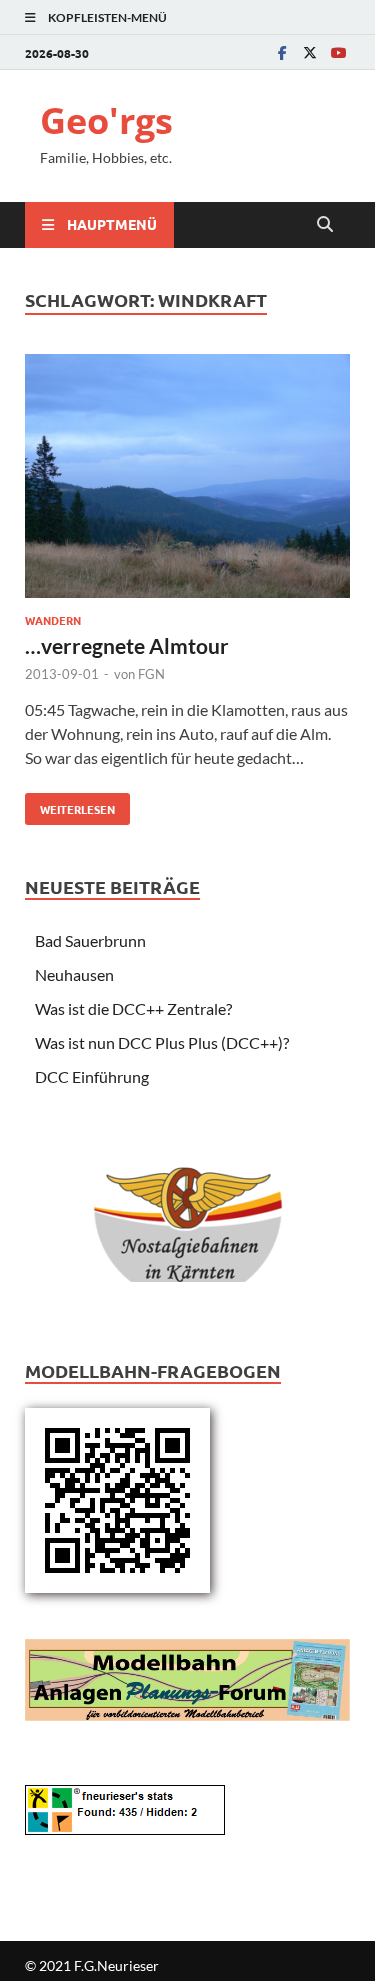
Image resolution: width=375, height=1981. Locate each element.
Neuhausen (74, 974)
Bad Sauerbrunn (90, 940)
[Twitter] (310, 52)
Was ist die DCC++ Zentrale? (133, 1008)
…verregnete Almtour (127, 645)
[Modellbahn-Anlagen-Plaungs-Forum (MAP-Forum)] (187, 1677)
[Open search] (325, 225)
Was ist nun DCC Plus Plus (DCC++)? (162, 1042)
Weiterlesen (70, 805)
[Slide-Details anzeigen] (188, 1208)
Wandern (53, 620)
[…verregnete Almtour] (187, 479)
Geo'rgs (106, 120)
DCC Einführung (92, 1076)
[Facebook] (282, 52)
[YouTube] (338, 52)
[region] (188, 1214)
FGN (151, 674)
